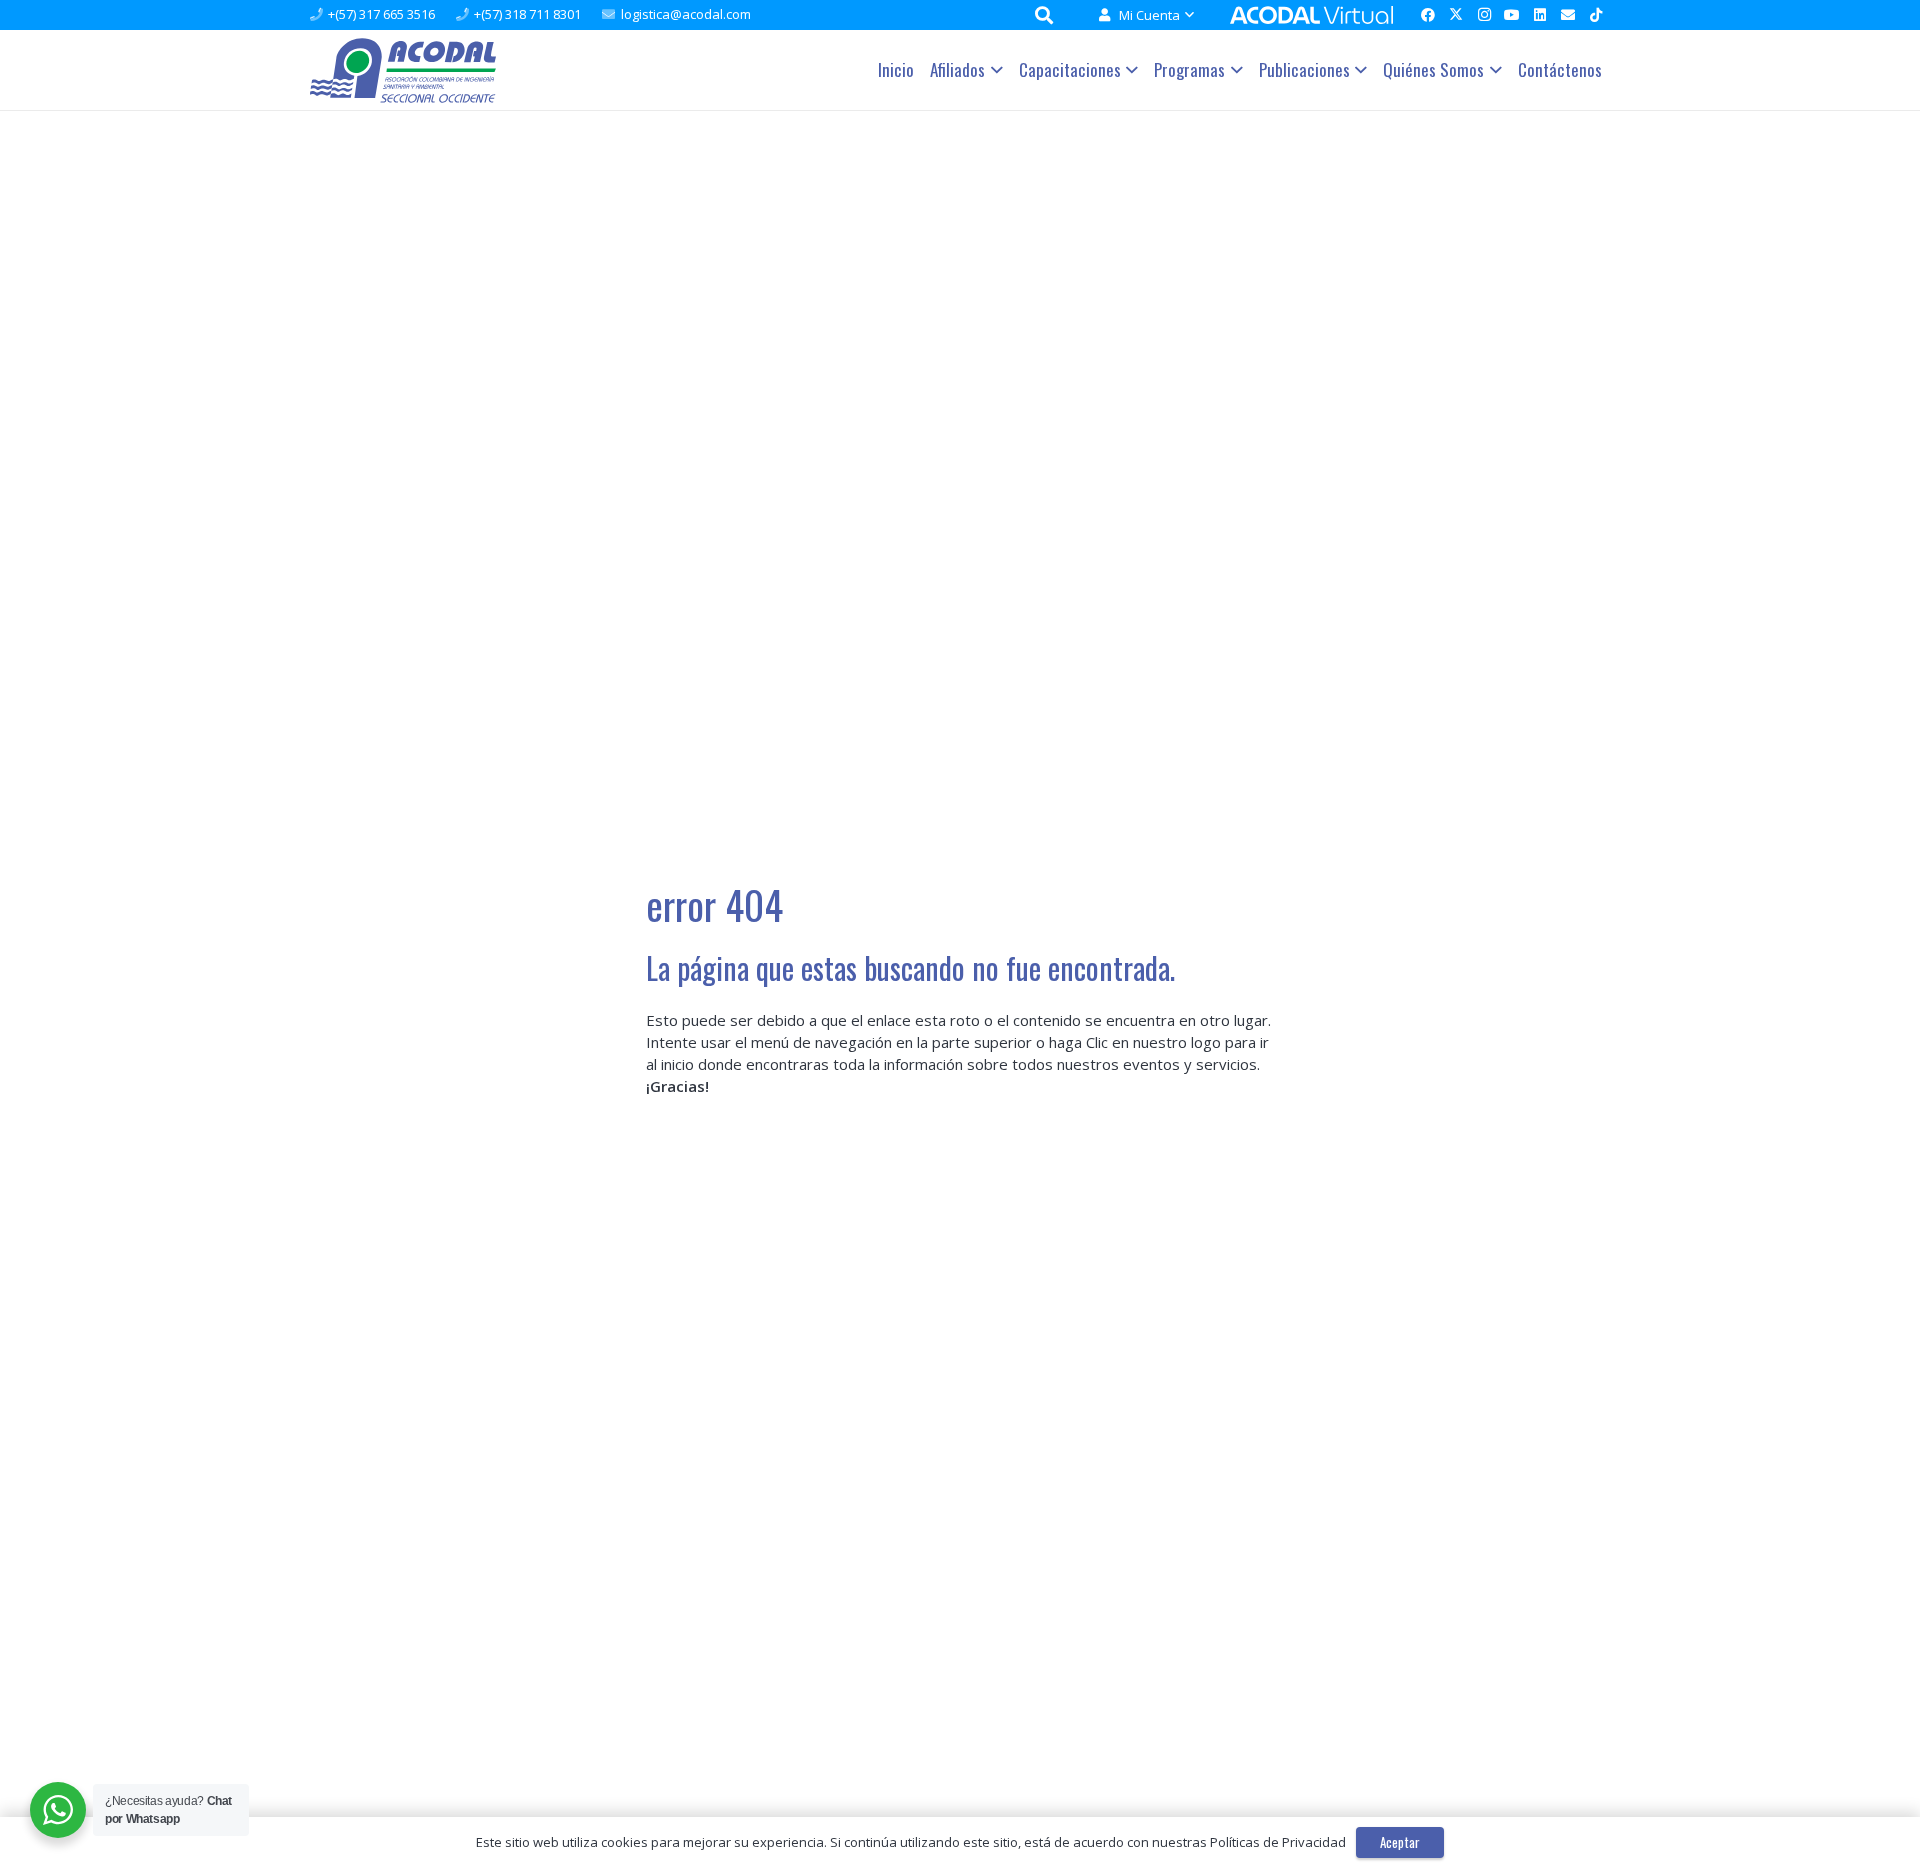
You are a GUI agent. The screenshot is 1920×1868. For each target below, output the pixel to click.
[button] (1186, 15)
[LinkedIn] (1540, 15)
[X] (1456, 15)
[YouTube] (1512, 15)
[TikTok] (1596, 15)
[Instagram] (1484, 15)
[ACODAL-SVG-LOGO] (403, 70)
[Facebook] (1428, 15)
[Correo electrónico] (1568, 15)
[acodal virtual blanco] (1311, 15)
